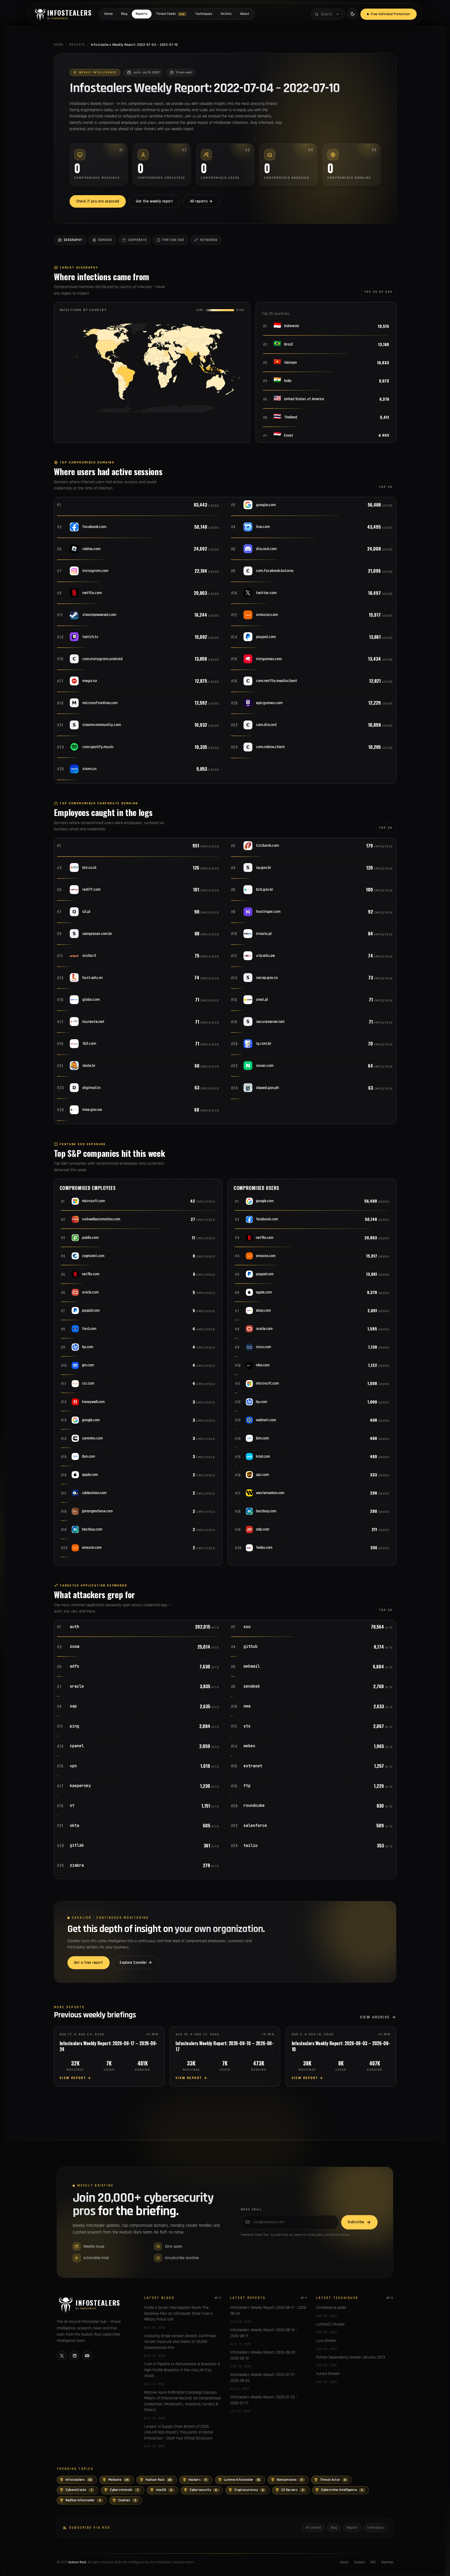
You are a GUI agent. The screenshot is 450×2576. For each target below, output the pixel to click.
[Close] (295, 1235)
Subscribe (263, 1303)
